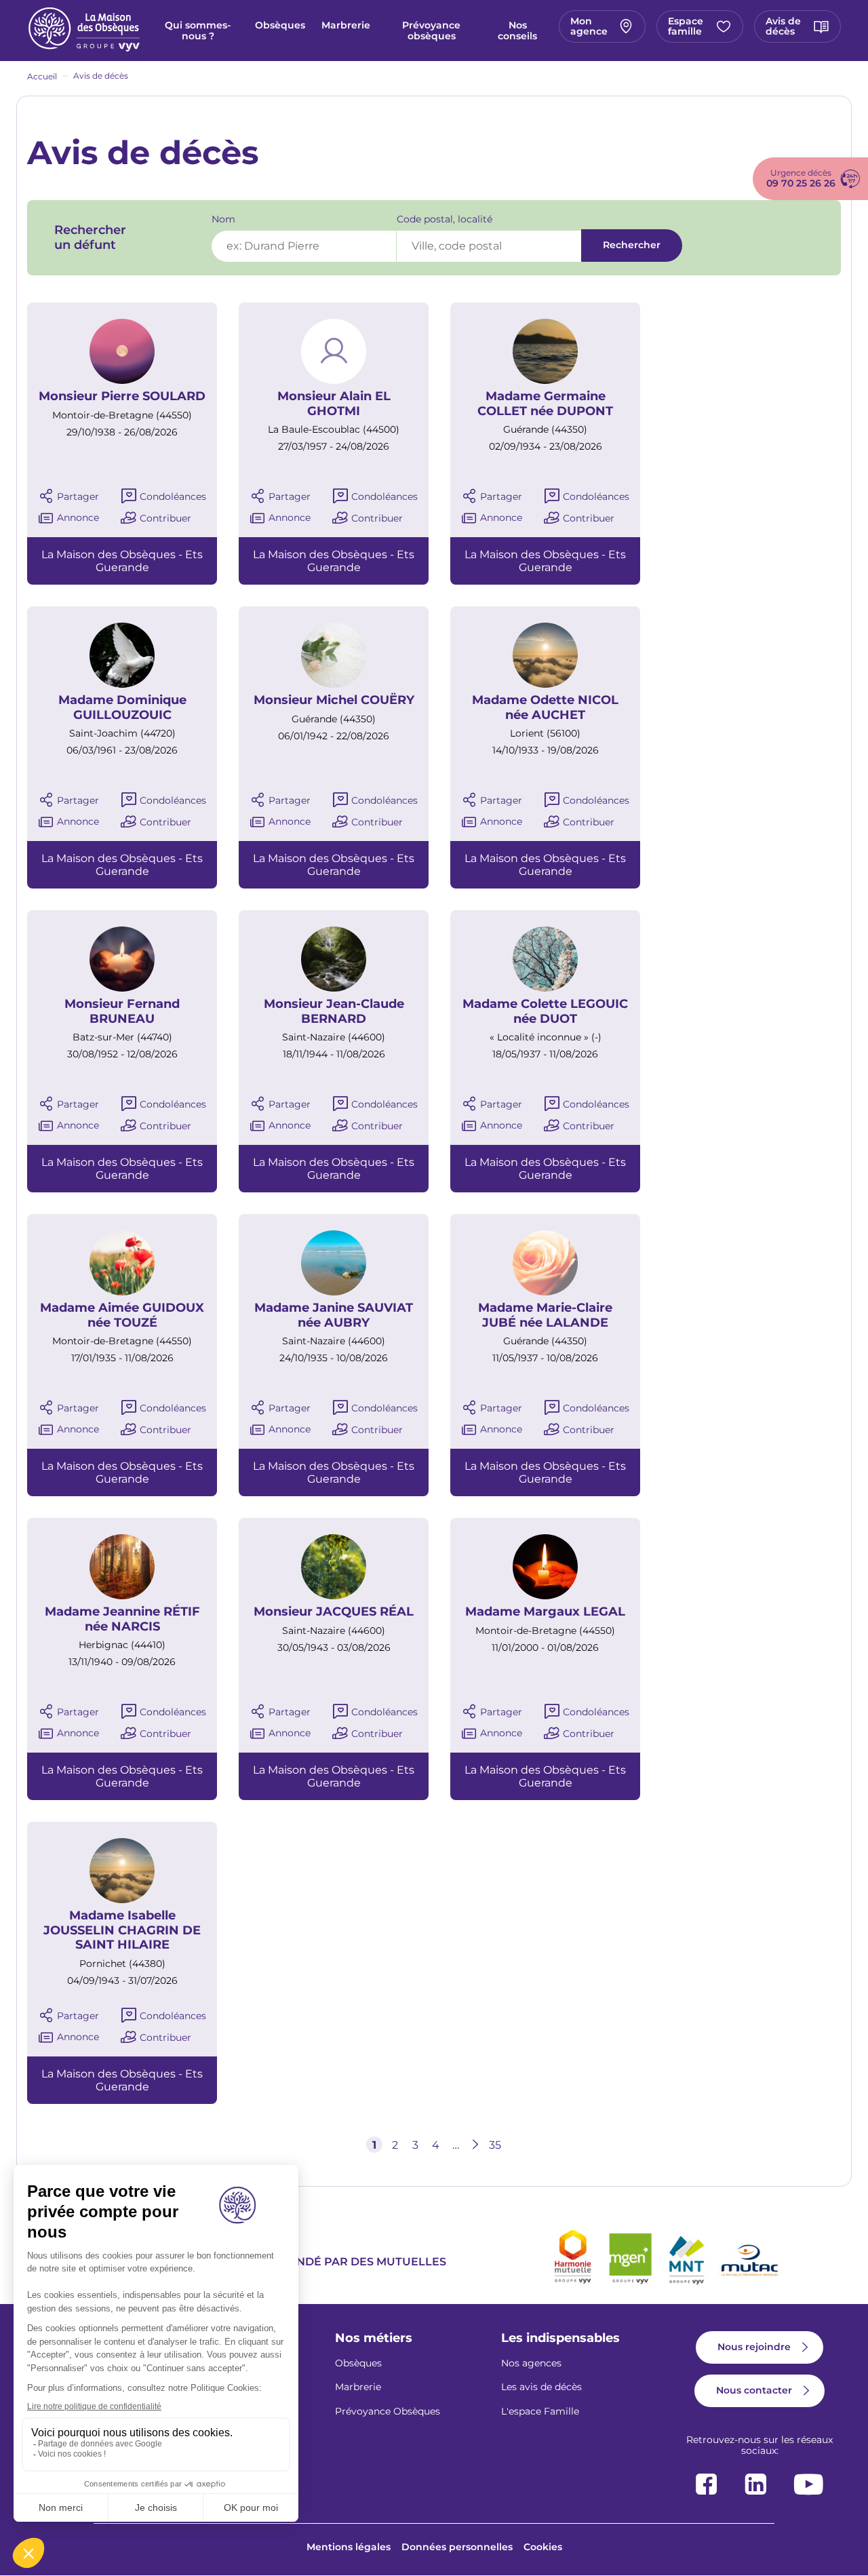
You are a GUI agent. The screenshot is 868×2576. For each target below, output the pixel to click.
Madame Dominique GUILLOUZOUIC (122, 708)
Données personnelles (457, 2547)
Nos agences (531, 2363)
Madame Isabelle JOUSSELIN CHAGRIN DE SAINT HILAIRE (122, 1930)
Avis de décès (783, 26)
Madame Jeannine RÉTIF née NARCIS (122, 1619)
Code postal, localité (445, 219)
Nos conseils (517, 31)
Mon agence (589, 26)
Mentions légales (349, 2547)
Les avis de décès (541, 2387)
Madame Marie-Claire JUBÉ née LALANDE (545, 1315)
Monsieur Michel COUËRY (334, 700)
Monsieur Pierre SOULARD (122, 396)
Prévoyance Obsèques (388, 2411)
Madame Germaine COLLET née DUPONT (545, 404)
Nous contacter (754, 2390)
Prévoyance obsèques (431, 31)
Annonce (78, 518)
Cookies (543, 2547)
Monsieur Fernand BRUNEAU (122, 1012)
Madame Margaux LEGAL (545, 1612)
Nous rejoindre (754, 2347)
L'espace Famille (540, 2411)
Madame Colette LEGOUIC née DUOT (545, 1012)
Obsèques (280, 25)
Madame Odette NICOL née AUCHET (545, 708)
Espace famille (686, 26)
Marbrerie (346, 25)
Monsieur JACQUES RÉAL (334, 1612)
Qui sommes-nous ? (198, 31)
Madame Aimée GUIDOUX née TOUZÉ (122, 1315)
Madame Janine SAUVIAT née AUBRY (334, 1315)
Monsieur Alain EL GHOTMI (334, 404)
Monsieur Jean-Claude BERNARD (334, 1012)
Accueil (42, 76)
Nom (223, 219)
